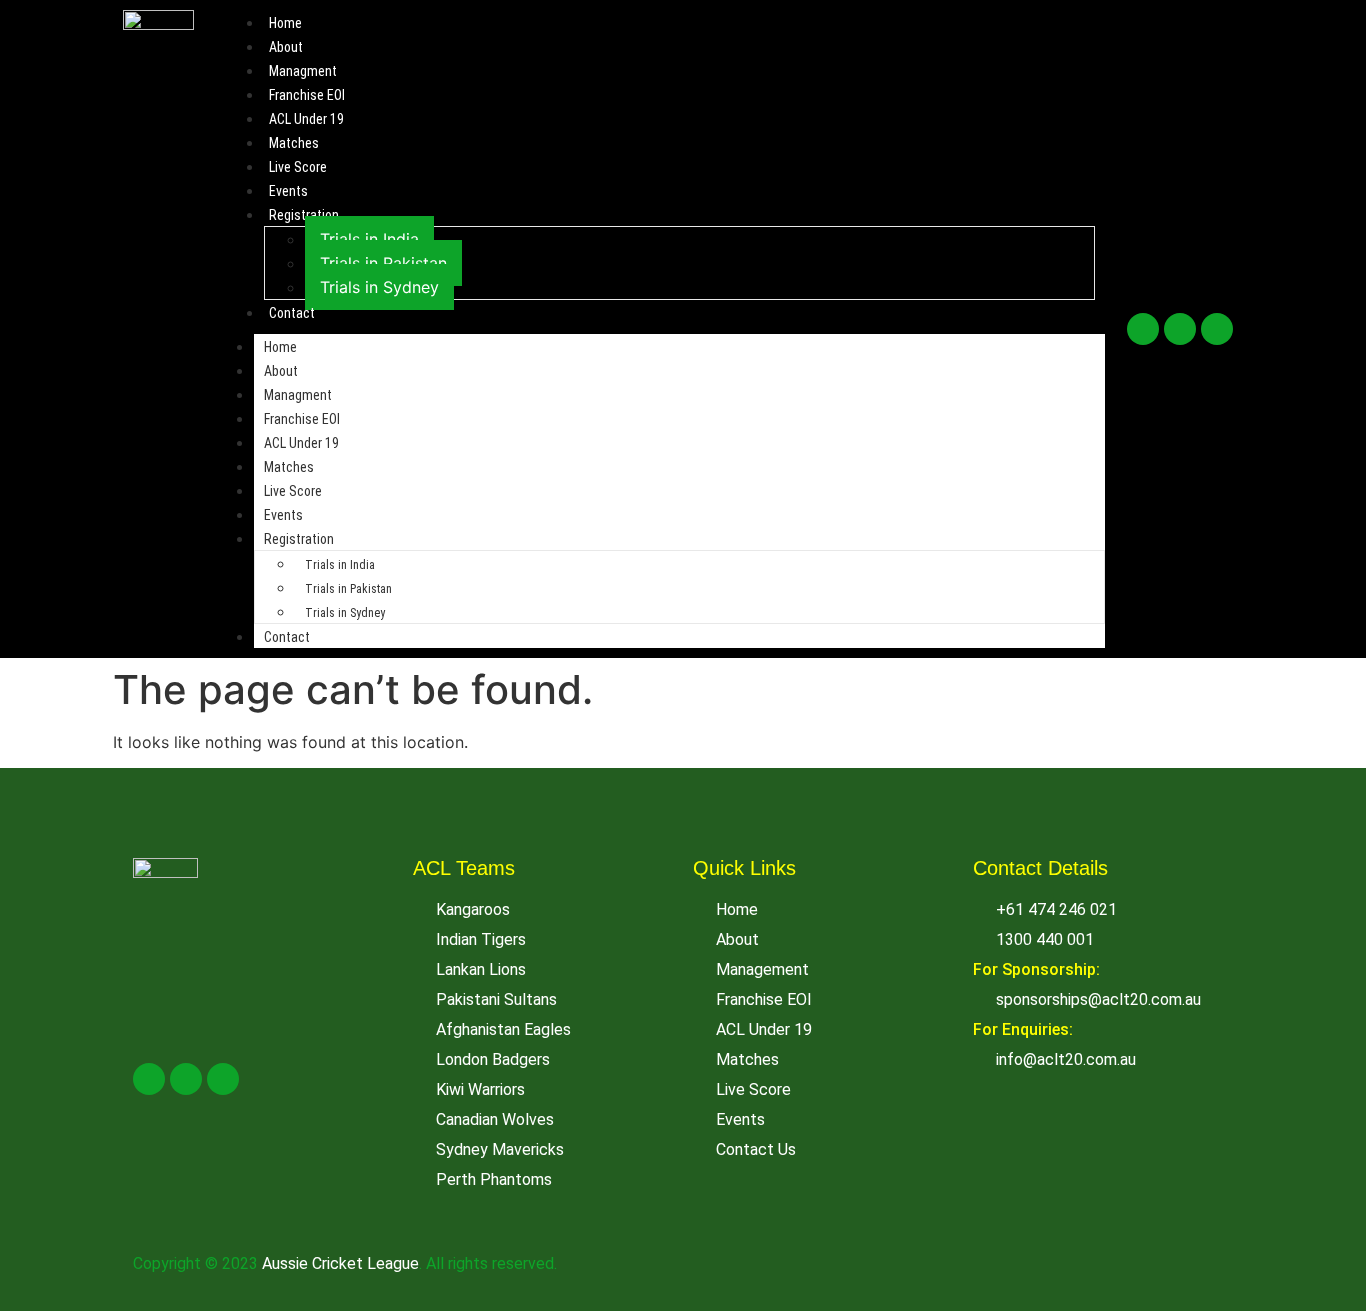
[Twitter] (1180, 329)
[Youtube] (1217, 329)
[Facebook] (1143, 329)
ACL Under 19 (306, 119)
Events (288, 191)
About (286, 47)
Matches (294, 143)
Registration (304, 215)
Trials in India (369, 239)
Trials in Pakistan (383, 263)
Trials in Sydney (379, 287)
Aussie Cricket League (340, 1263)
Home (285, 23)
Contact (292, 313)
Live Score (298, 167)
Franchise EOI (307, 95)
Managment (303, 71)
